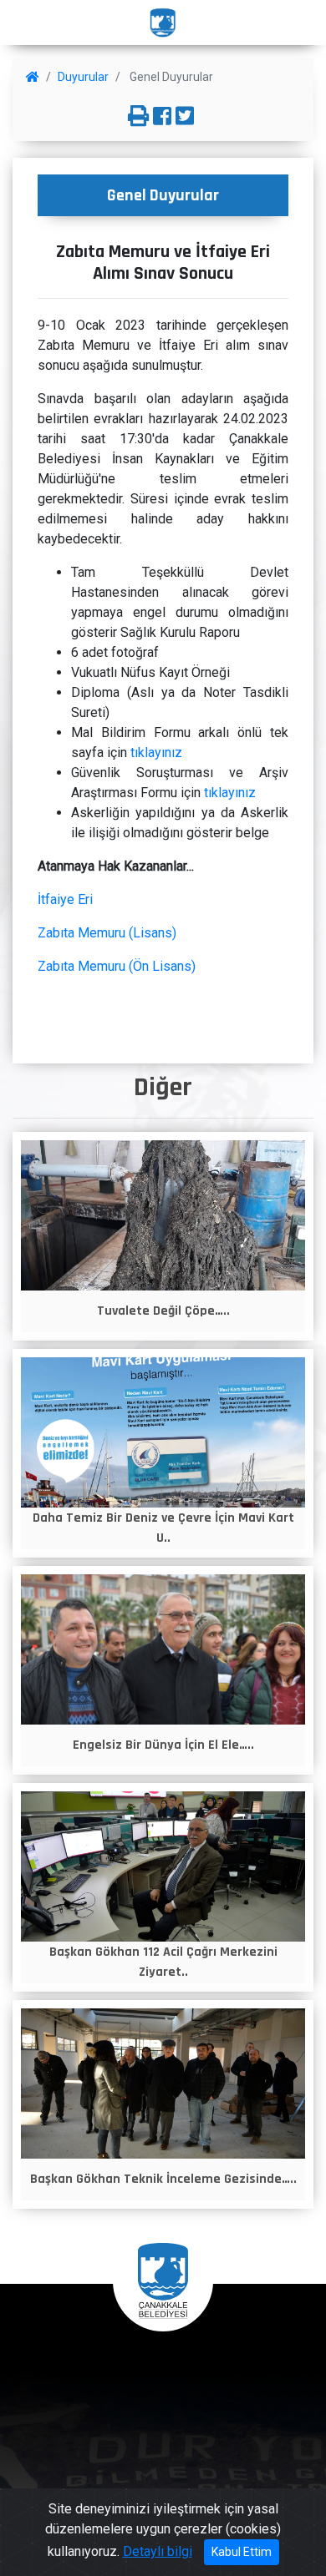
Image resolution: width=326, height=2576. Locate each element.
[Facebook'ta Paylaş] (162, 117)
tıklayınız (156, 753)
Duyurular (83, 77)
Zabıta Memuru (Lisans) (107, 933)
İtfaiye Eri (65, 899)
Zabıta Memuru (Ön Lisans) (117, 966)
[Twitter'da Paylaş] (185, 117)
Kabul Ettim (242, 2552)
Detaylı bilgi (158, 2551)
